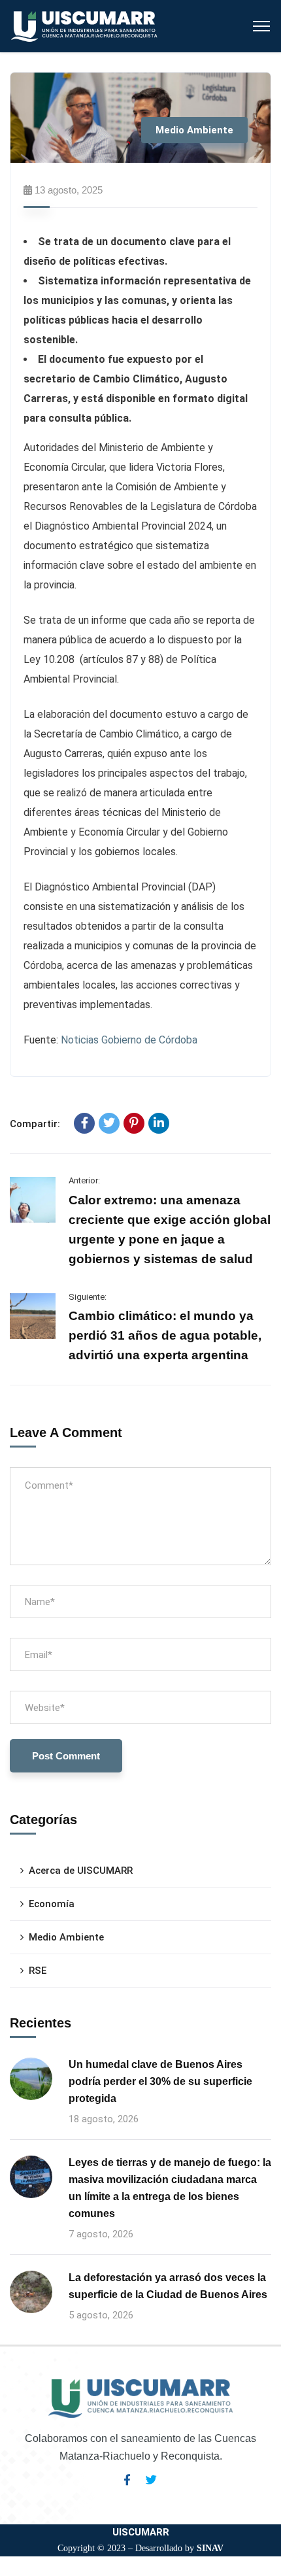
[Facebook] (84, 1123)
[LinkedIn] (159, 1123)
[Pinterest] (134, 1123)
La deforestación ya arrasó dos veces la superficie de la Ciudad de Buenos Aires (168, 2286)
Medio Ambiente (194, 130)
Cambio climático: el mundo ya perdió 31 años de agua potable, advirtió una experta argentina (165, 1335)
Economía (52, 1904)
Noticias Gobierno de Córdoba (129, 1040)
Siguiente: (88, 1297)
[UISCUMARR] (85, 25)
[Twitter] (109, 1123)
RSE (38, 1971)
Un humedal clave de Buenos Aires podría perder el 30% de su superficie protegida (160, 2081)
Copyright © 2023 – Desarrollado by (140, 2548)
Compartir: (35, 1124)
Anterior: (84, 1180)
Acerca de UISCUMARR (81, 1871)
